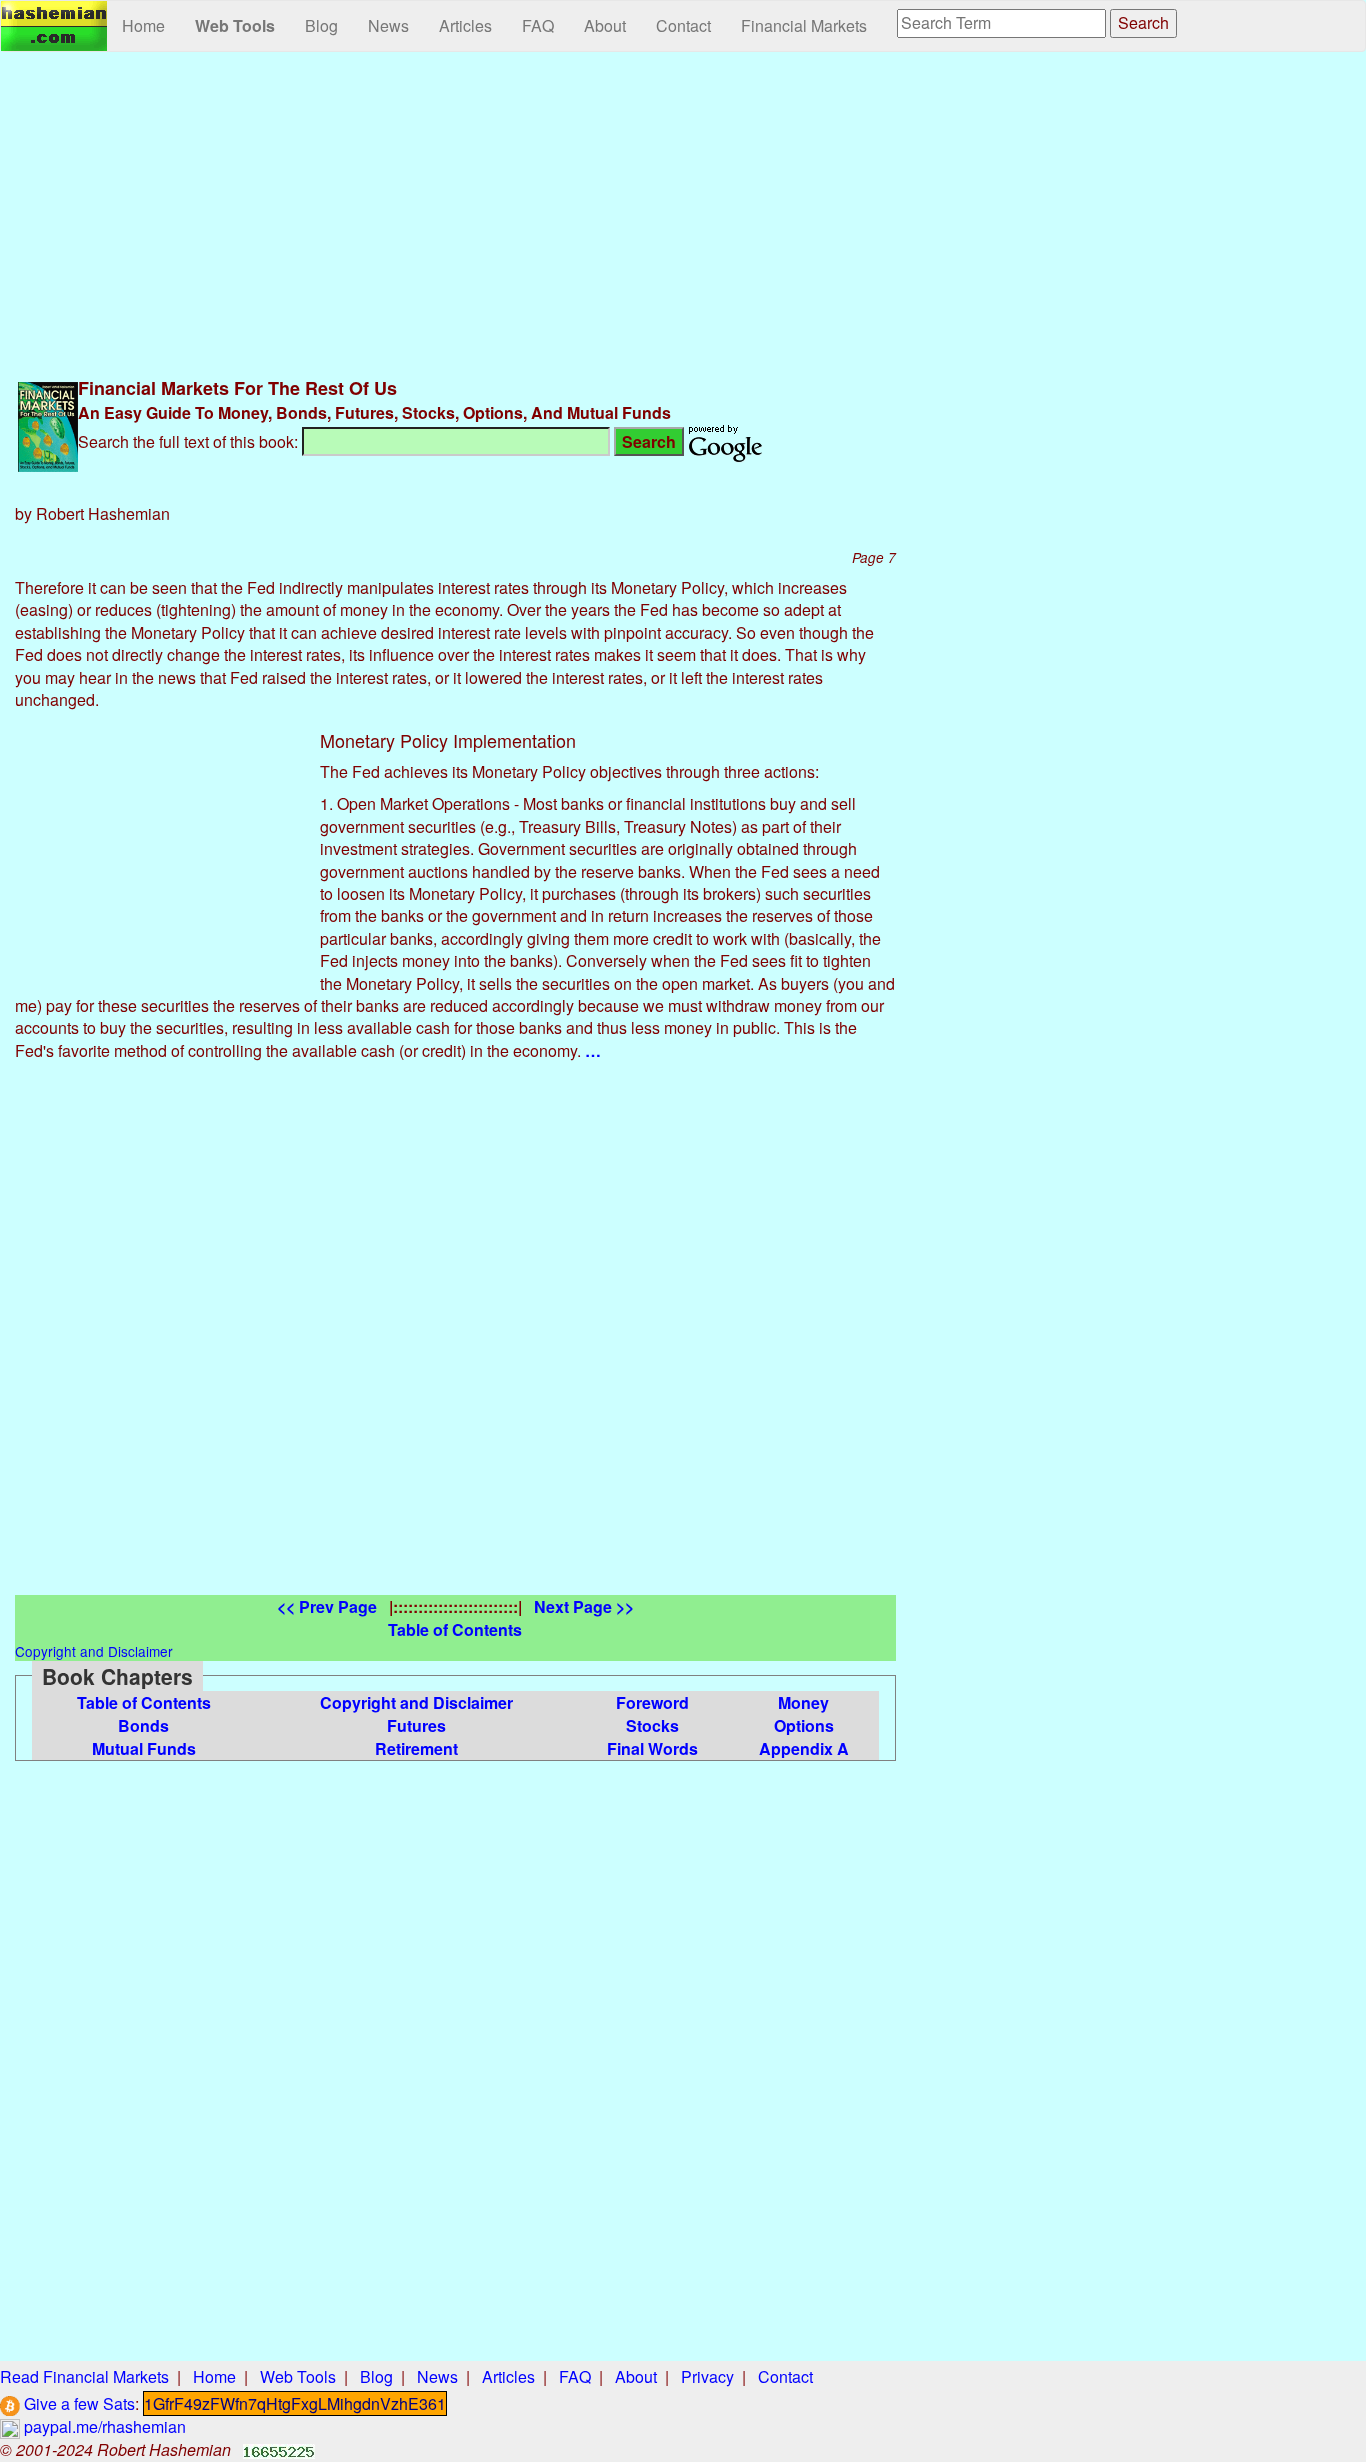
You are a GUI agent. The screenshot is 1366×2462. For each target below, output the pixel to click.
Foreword (652, 1702)
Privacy (707, 2376)
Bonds (143, 1725)
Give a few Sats (77, 2403)
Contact (683, 25)
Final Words (652, 1748)
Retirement (416, 1748)
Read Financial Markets (84, 2376)
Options (804, 1725)
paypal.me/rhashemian (103, 2426)
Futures (416, 1725)
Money (803, 1702)
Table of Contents (144, 1702)
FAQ (538, 25)
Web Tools (235, 25)
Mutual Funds (144, 1748)
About (605, 25)
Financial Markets (804, 25)
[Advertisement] (455, 212)
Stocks (652, 1725)
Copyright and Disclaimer (416, 1702)
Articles (465, 25)
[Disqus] (455, 1345)
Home (143, 25)
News (388, 25)
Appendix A (804, 1748)
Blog (321, 25)
